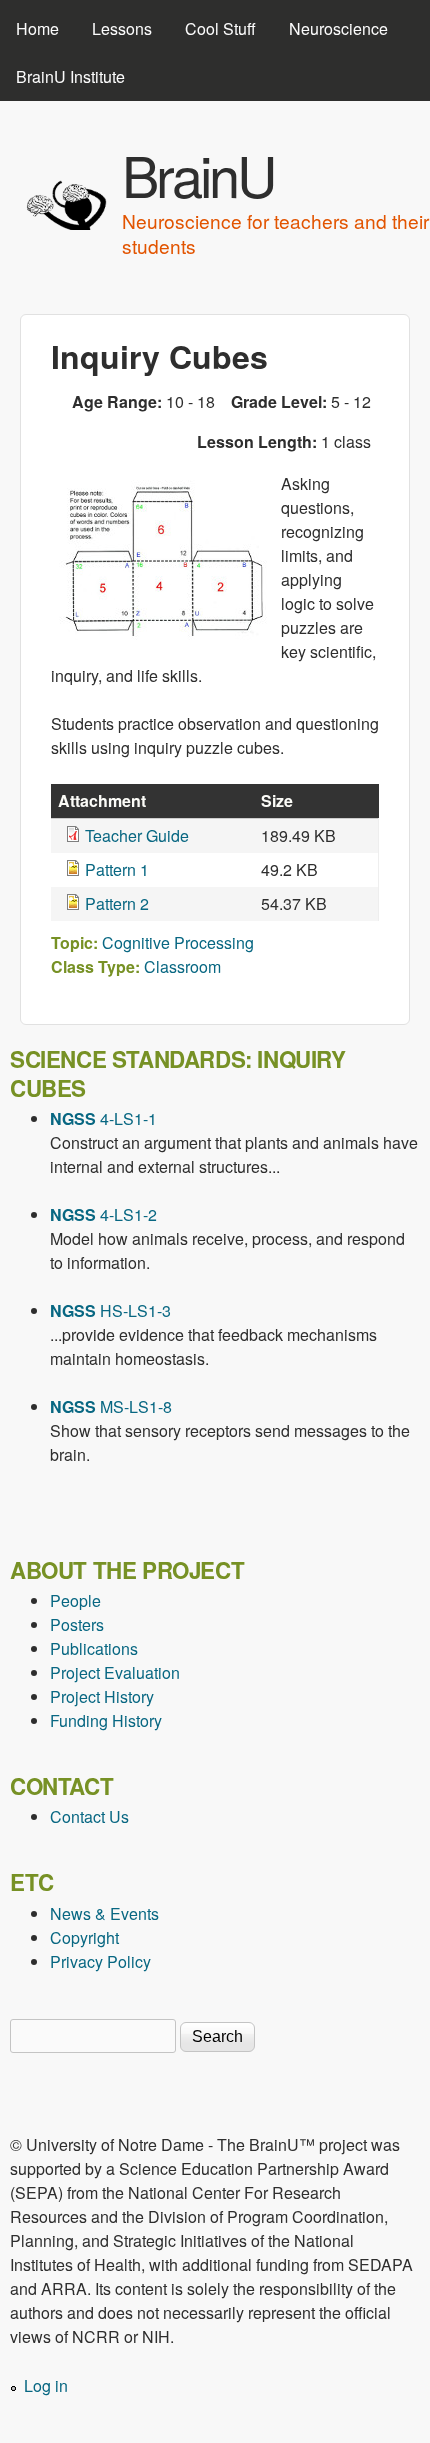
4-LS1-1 (103, 1118)
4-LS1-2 (103, 1214)
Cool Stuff (220, 28)
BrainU (198, 174)
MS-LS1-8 (111, 1406)
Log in (46, 2385)
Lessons (122, 28)
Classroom (182, 966)
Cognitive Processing (178, 942)
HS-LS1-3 (110, 1310)
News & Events (104, 1913)
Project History (102, 1696)
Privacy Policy (100, 1961)
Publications (94, 1648)
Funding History (106, 1720)
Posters (77, 1624)
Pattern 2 (117, 903)
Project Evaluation (115, 1672)
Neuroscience (338, 28)
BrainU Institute (70, 76)
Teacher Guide (137, 835)
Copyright (84, 1937)
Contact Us (89, 1816)
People (75, 1600)
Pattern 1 (117, 869)
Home (37, 28)
